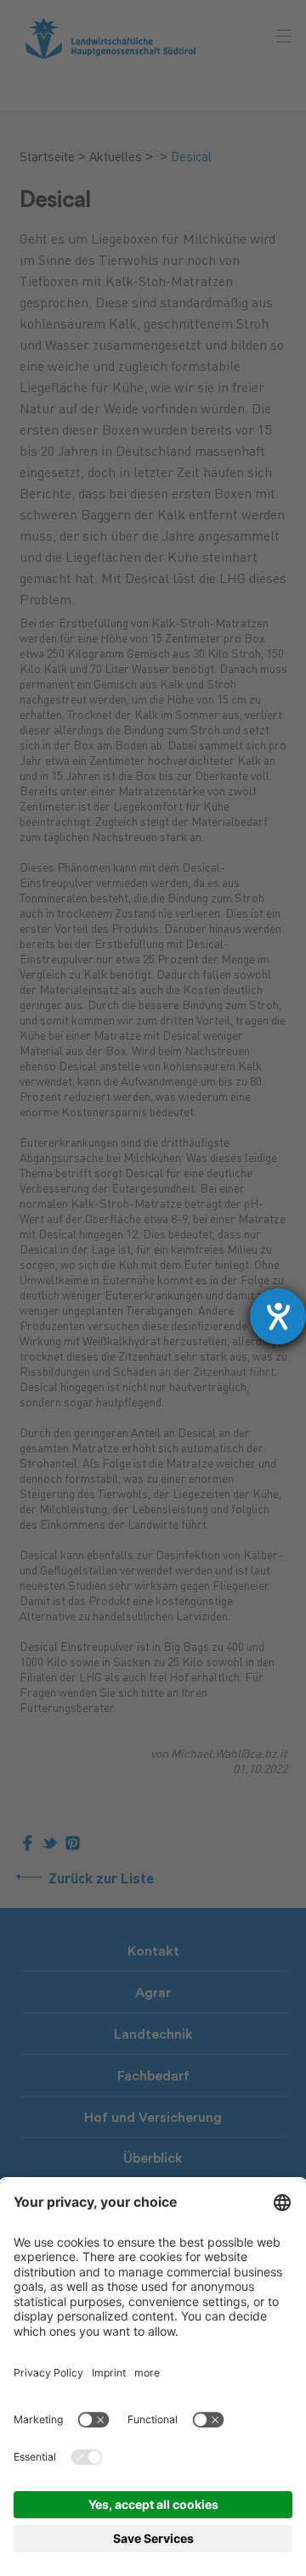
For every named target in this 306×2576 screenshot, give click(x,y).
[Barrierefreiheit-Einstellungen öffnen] (278, 1316)
